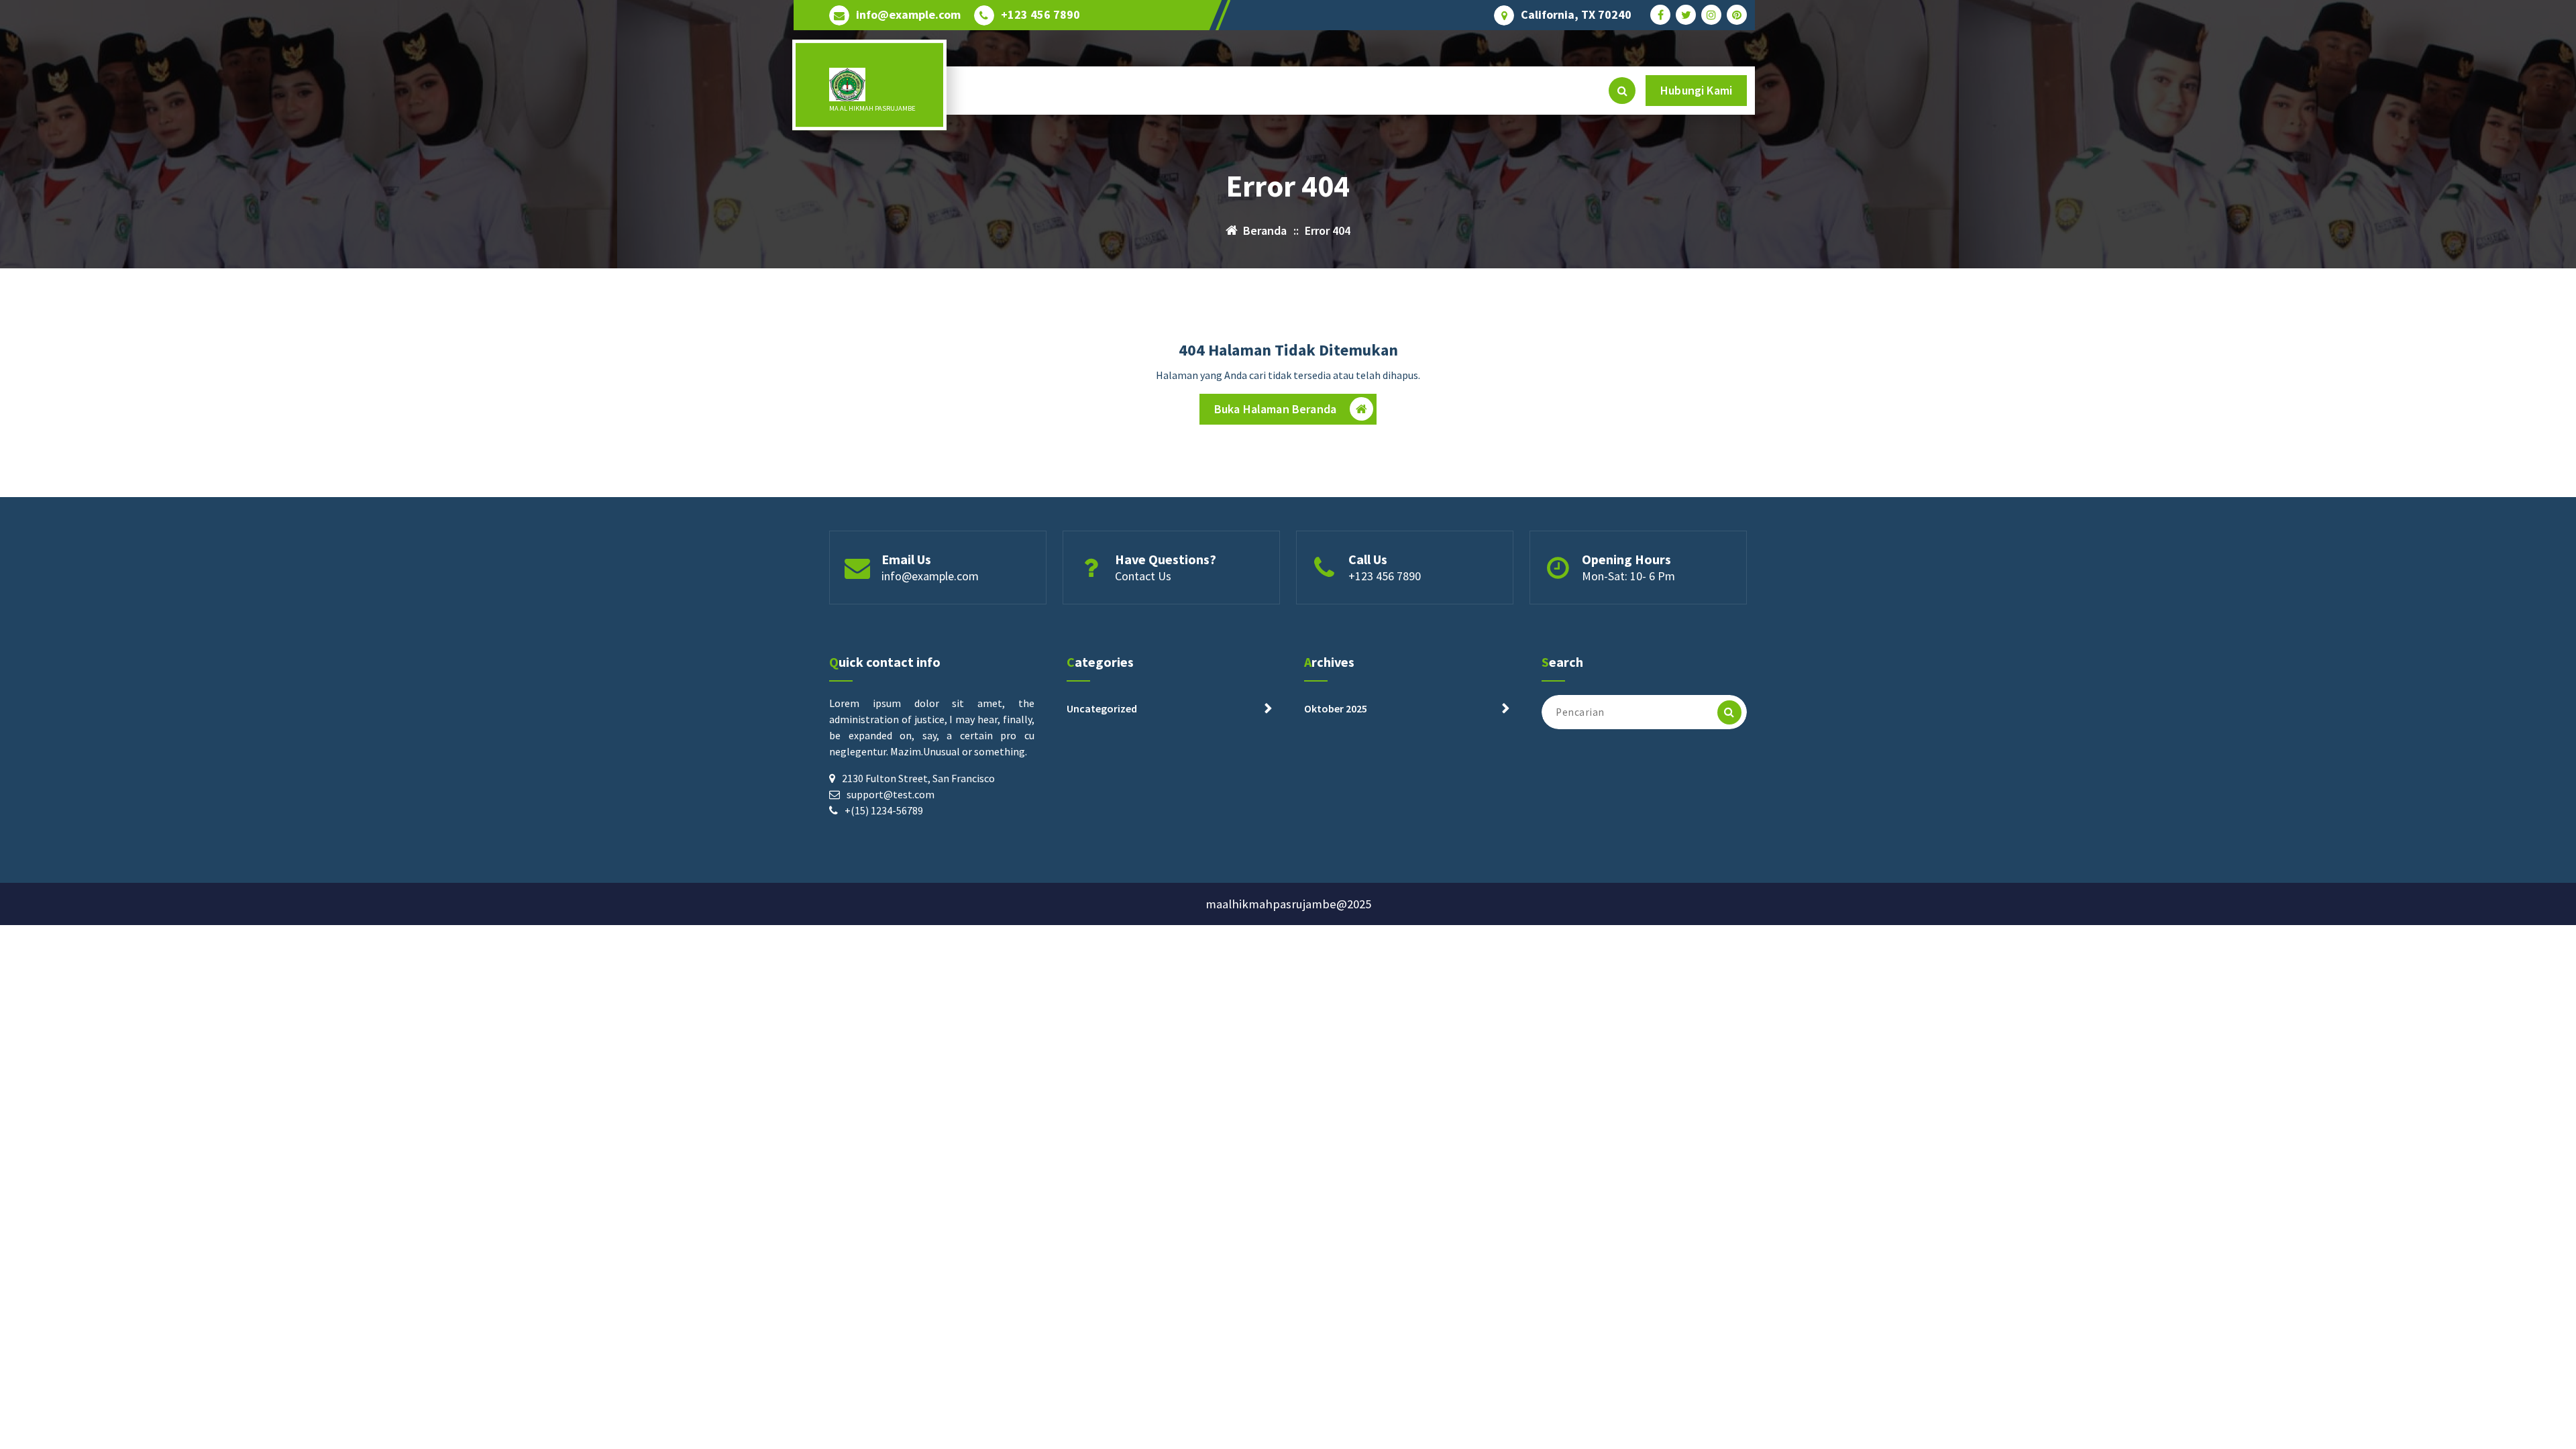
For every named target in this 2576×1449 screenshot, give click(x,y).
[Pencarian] (1729, 712)
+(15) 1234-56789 (884, 810)
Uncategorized (1102, 708)
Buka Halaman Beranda (1275, 409)
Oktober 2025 (1336, 708)
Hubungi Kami (1696, 90)
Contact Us (1143, 576)
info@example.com (908, 15)
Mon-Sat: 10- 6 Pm (1628, 576)
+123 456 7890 (1040, 15)
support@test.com (891, 794)
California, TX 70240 (1576, 15)
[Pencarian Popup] (1622, 91)
